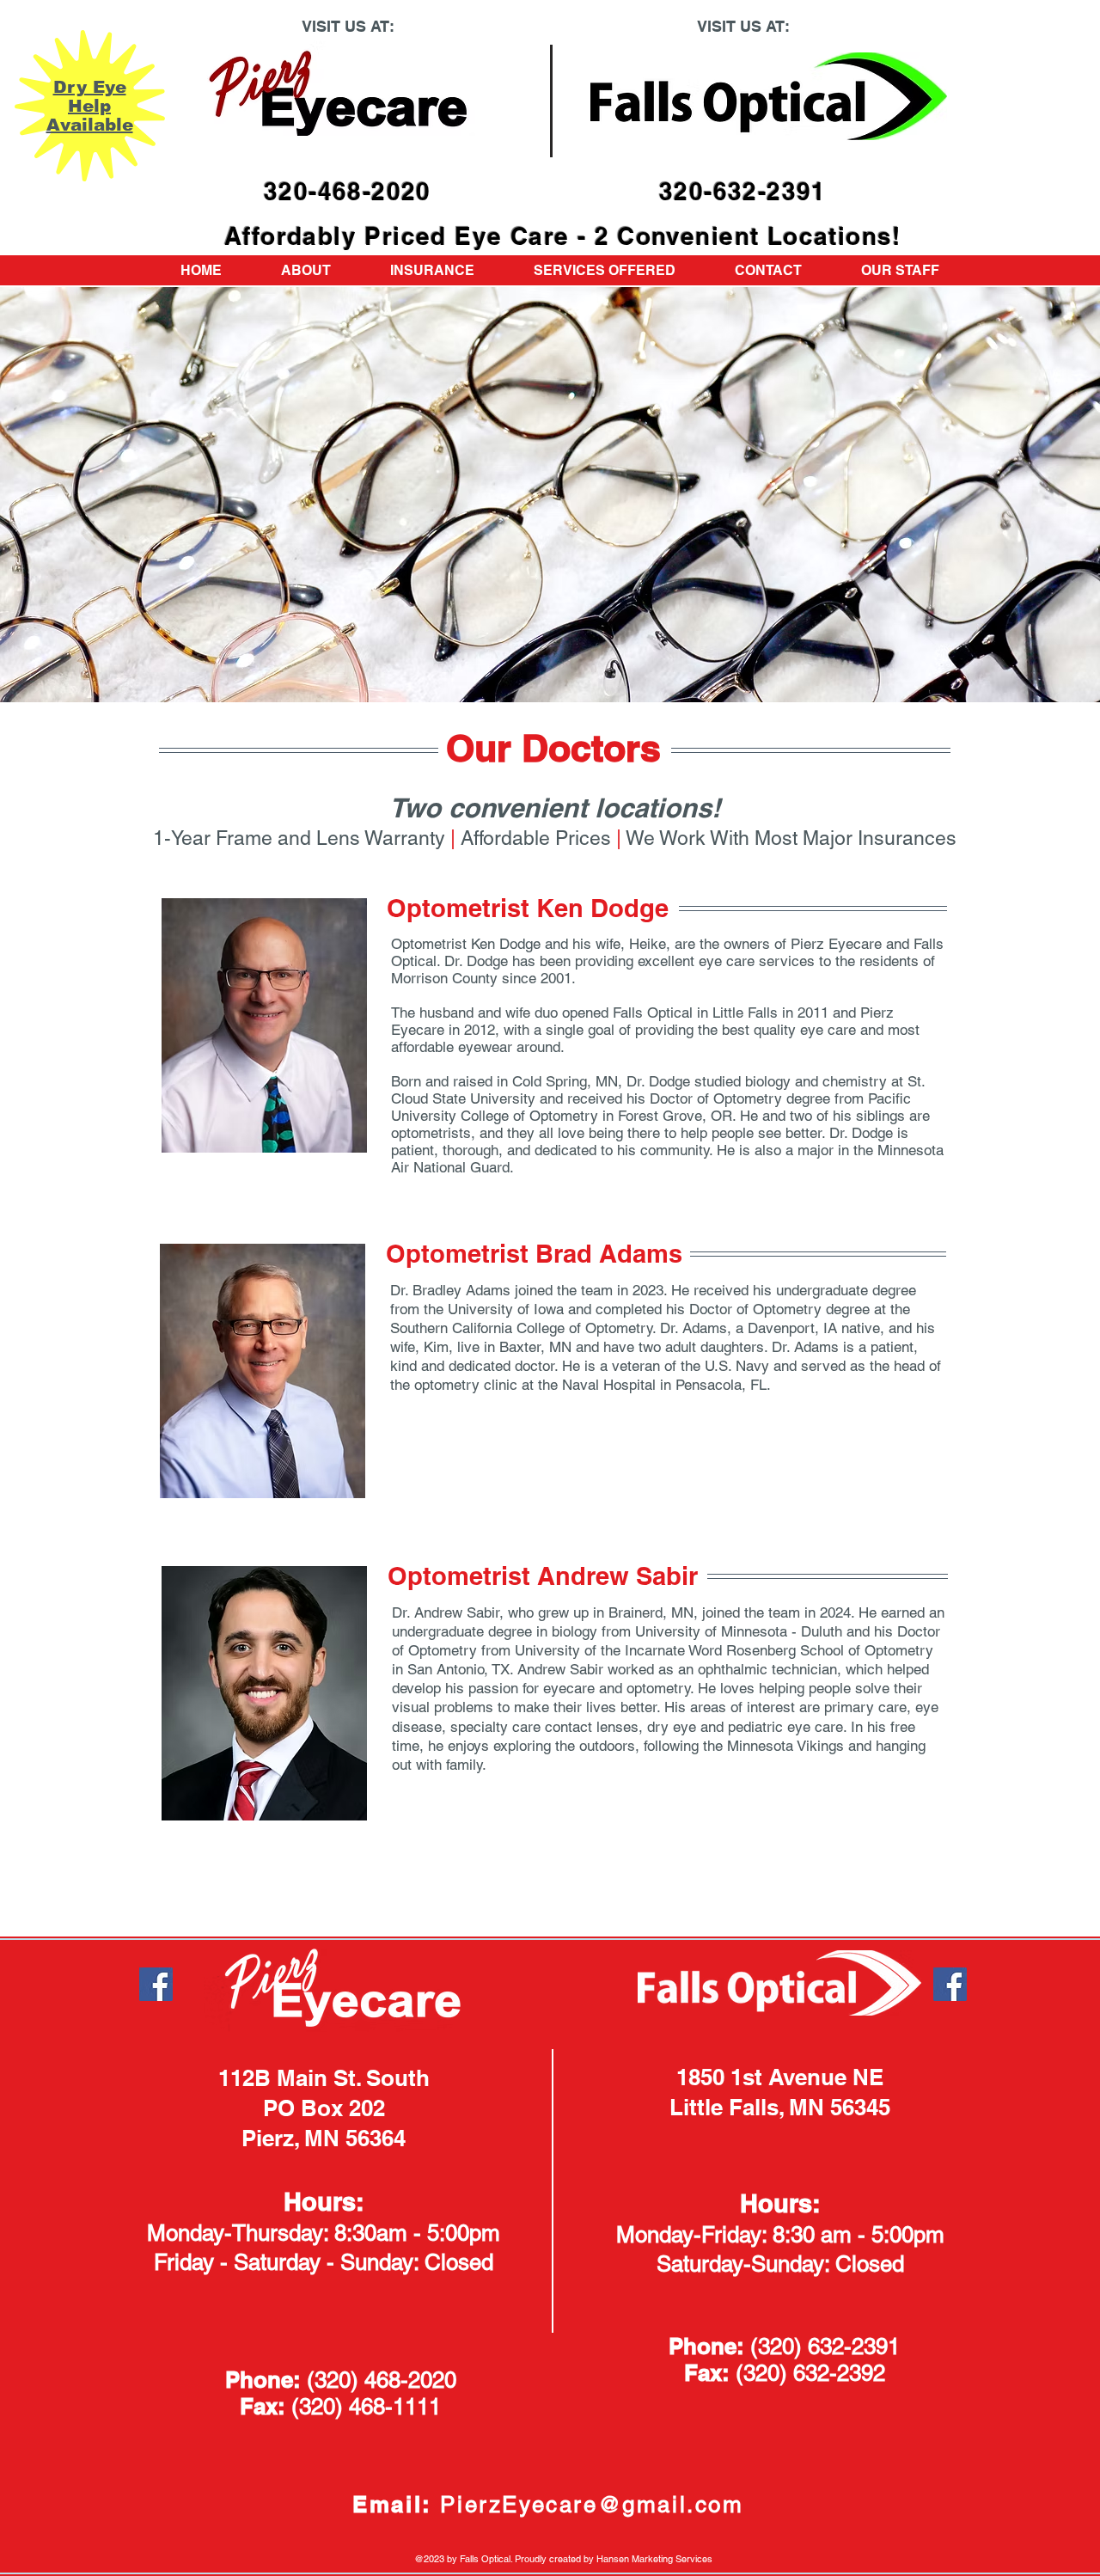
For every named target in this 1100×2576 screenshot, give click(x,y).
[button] (900, 270)
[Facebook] (156, 1984)
